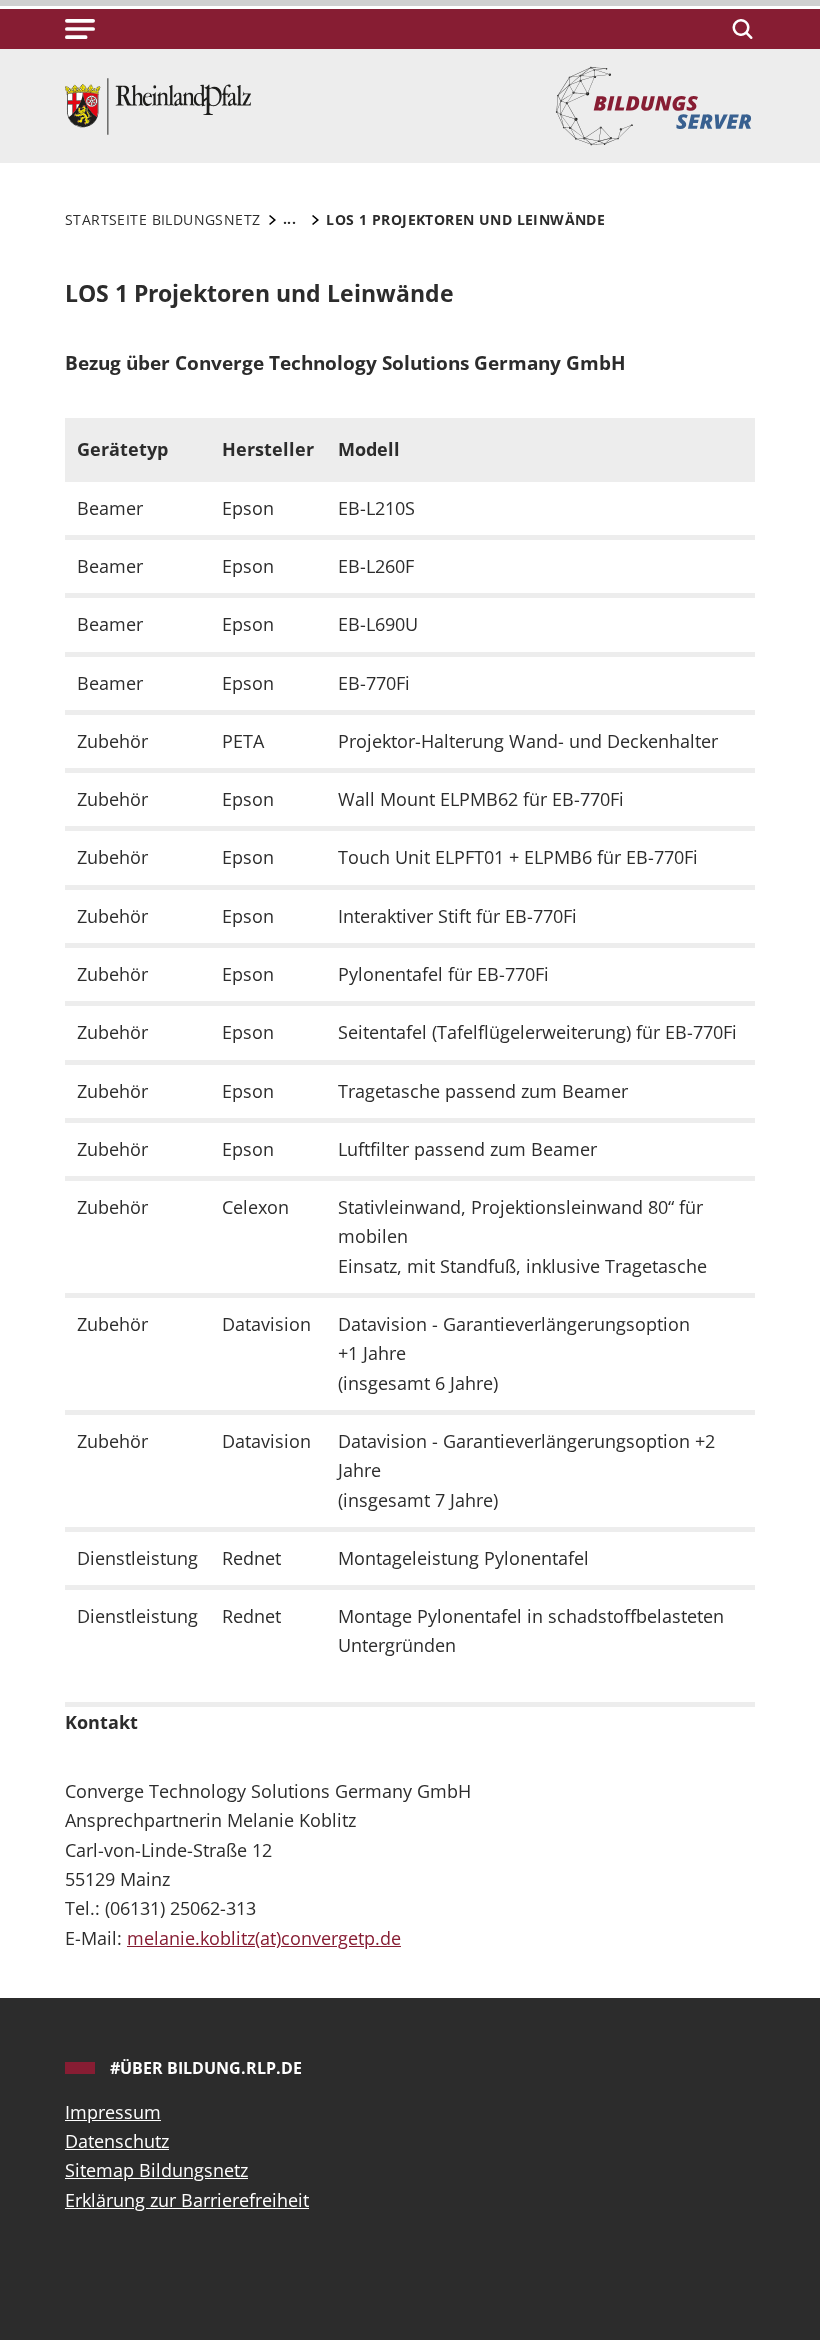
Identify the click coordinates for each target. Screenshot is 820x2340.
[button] (80, 29)
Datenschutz (117, 2141)
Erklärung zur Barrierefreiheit (187, 2200)
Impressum (113, 2112)
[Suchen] (739, 29)
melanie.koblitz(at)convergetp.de (264, 1938)
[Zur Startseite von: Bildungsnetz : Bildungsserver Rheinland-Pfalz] (158, 104)
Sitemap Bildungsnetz (156, 2170)
